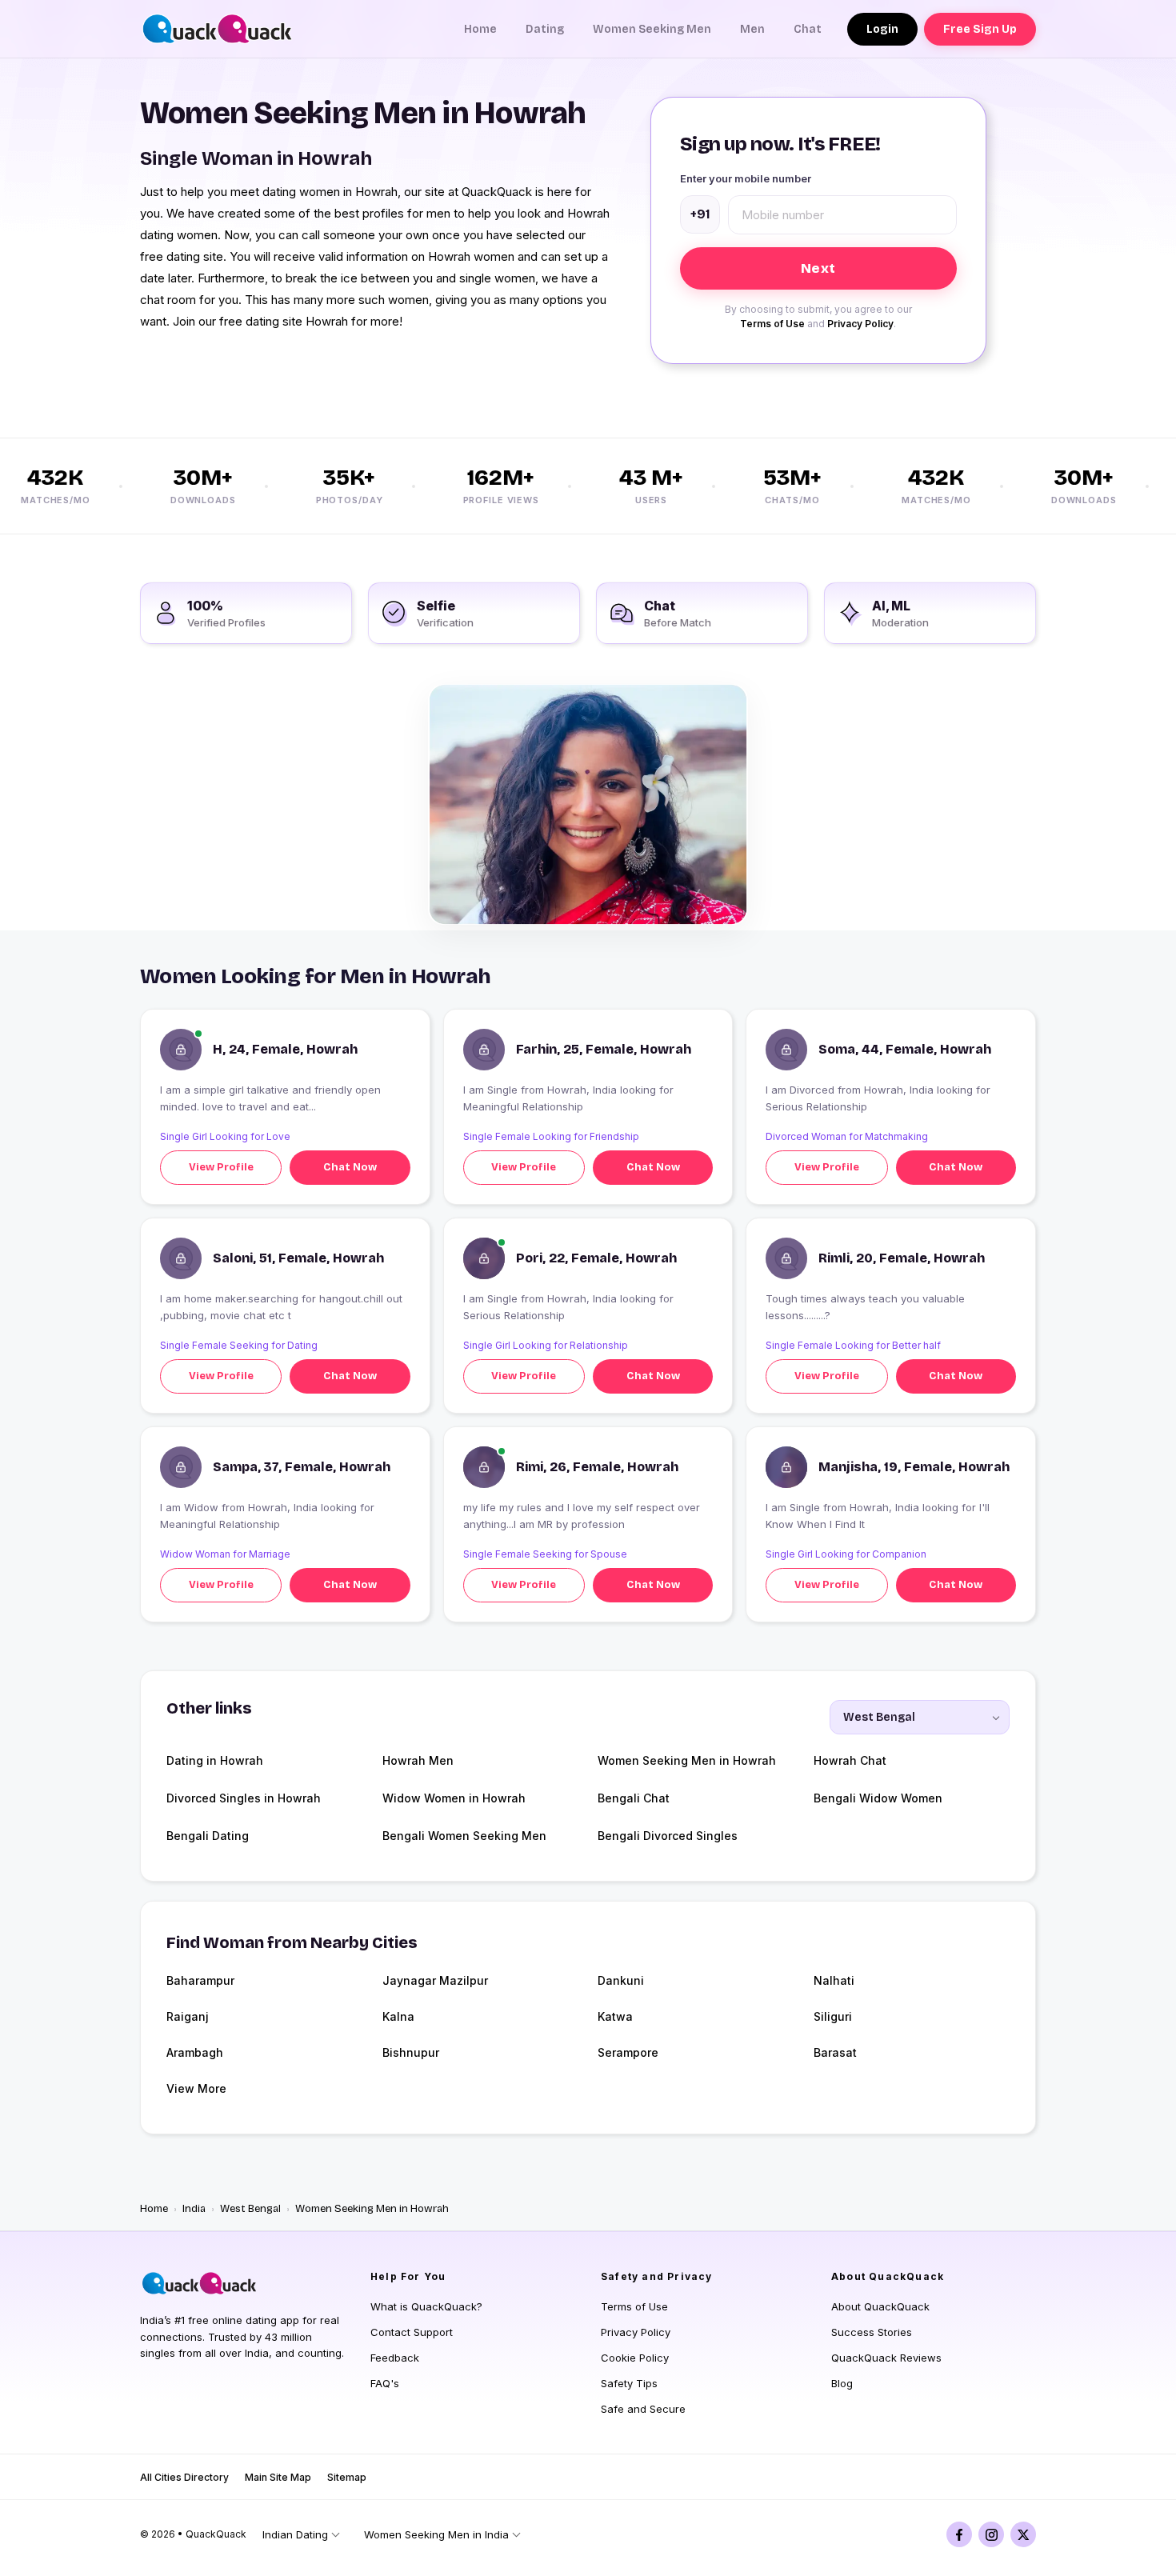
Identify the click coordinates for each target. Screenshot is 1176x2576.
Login (882, 29)
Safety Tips (629, 2383)
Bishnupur (411, 2052)
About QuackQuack (880, 2306)
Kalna (398, 2016)
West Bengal (250, 2209)
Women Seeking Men (652, 29)
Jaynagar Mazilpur (435, 1980)
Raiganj (188, 2016)
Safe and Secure (643, 2409)
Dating (545, 29)
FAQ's (385, 2383)
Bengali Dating (208, 1836)
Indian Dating (295, 2534)
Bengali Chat (634, 1798)
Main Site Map (278, 2477)
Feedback (395, 2358)
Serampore (628, 2052)
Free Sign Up (980, 29)
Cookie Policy (635, 2358)
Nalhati (834, 1980)
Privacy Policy (860, 324)
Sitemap (347, 2477)
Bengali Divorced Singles (668, 1836)
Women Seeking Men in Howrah (687, 1760)
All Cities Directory (184, 2477)
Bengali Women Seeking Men (464, 1836)
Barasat (835, 2052)
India (194, 2209)
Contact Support (412, 2332)
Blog (842, 2383)
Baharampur (200, 1980)
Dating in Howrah (215, 1760)
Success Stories (872, 2332)
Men (752, 29)
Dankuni (621, 1980)
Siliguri (833, 2016)
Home (480, 29)
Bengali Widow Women (878, 1798)
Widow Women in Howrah (454, 1798)
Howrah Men (418, 1760)
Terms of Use (772, 324)
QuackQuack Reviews (886, 2358)
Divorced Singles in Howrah (244, 1798)
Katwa (615, 2016)
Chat (808, 29)
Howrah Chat (850, 1760)
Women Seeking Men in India (436, 2534)
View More (196, 2088)
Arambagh (195, 2052)
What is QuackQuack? (426, 2306)
